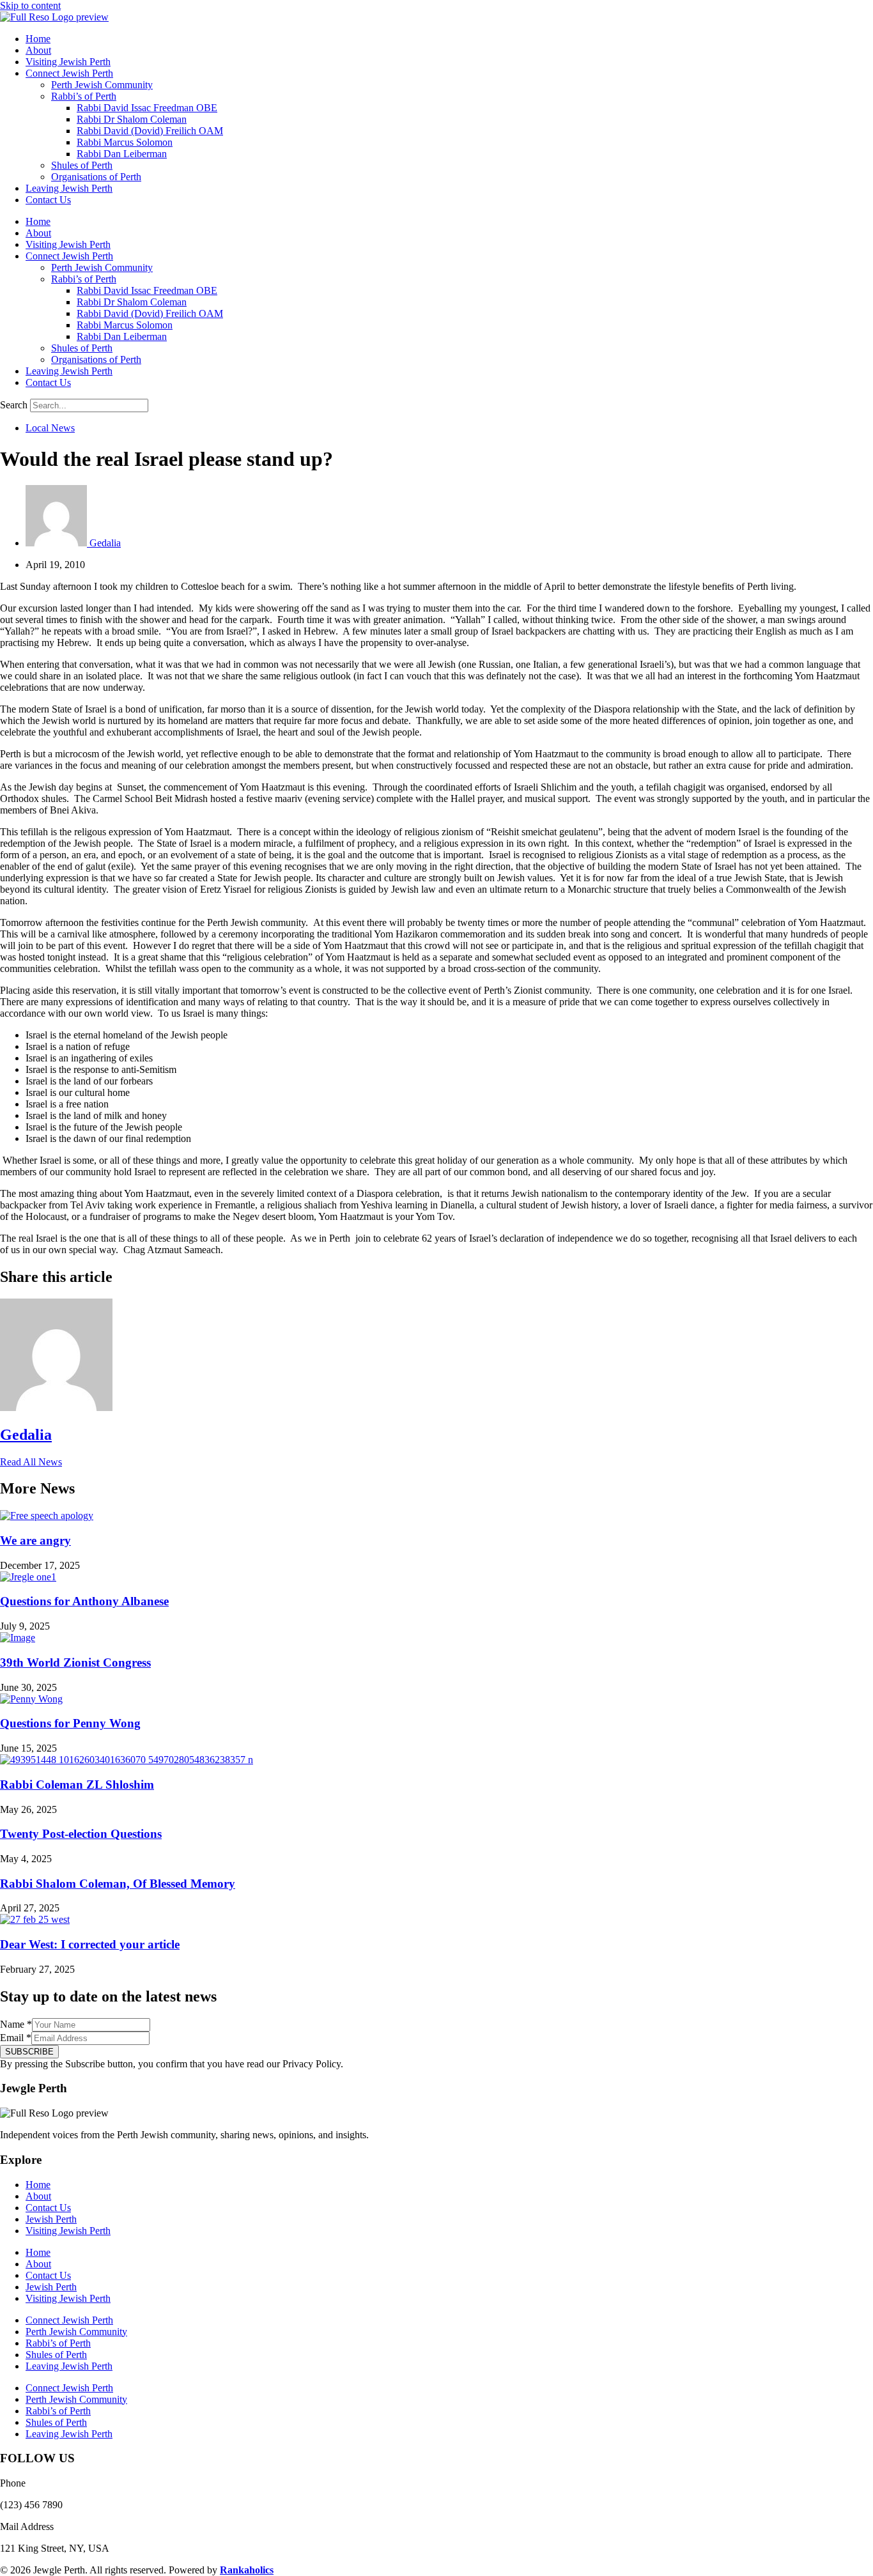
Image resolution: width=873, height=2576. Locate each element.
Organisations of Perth (96, 177)
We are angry (35, 1540)
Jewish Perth (51, 2219)
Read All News (31, 1462)
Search (14, 405)
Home (38, 39)
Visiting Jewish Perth (68, 62)
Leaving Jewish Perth (69, 188)
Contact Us (48, 200)
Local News (50, 428)
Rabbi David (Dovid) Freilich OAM (150, 131)
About (38, 50)
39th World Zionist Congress (75, 1662)
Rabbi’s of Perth (84, 96)
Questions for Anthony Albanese (84, 1601)
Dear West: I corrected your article (90, 1944)
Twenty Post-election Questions (81, 1834)
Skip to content (30, 5)
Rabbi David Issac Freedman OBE (147, 108)
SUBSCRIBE (29, 2052)
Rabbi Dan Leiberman (122, 154)
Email (16, 2038)
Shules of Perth (82, 165)
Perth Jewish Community (102, 85)
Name (16, 2024)
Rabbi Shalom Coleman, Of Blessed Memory (118, 1884)
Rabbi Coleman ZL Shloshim (77, 1785)
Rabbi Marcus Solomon (125, 142)
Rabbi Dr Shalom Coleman (132, 119)
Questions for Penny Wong (70, 1723)
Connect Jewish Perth (69, 73)
